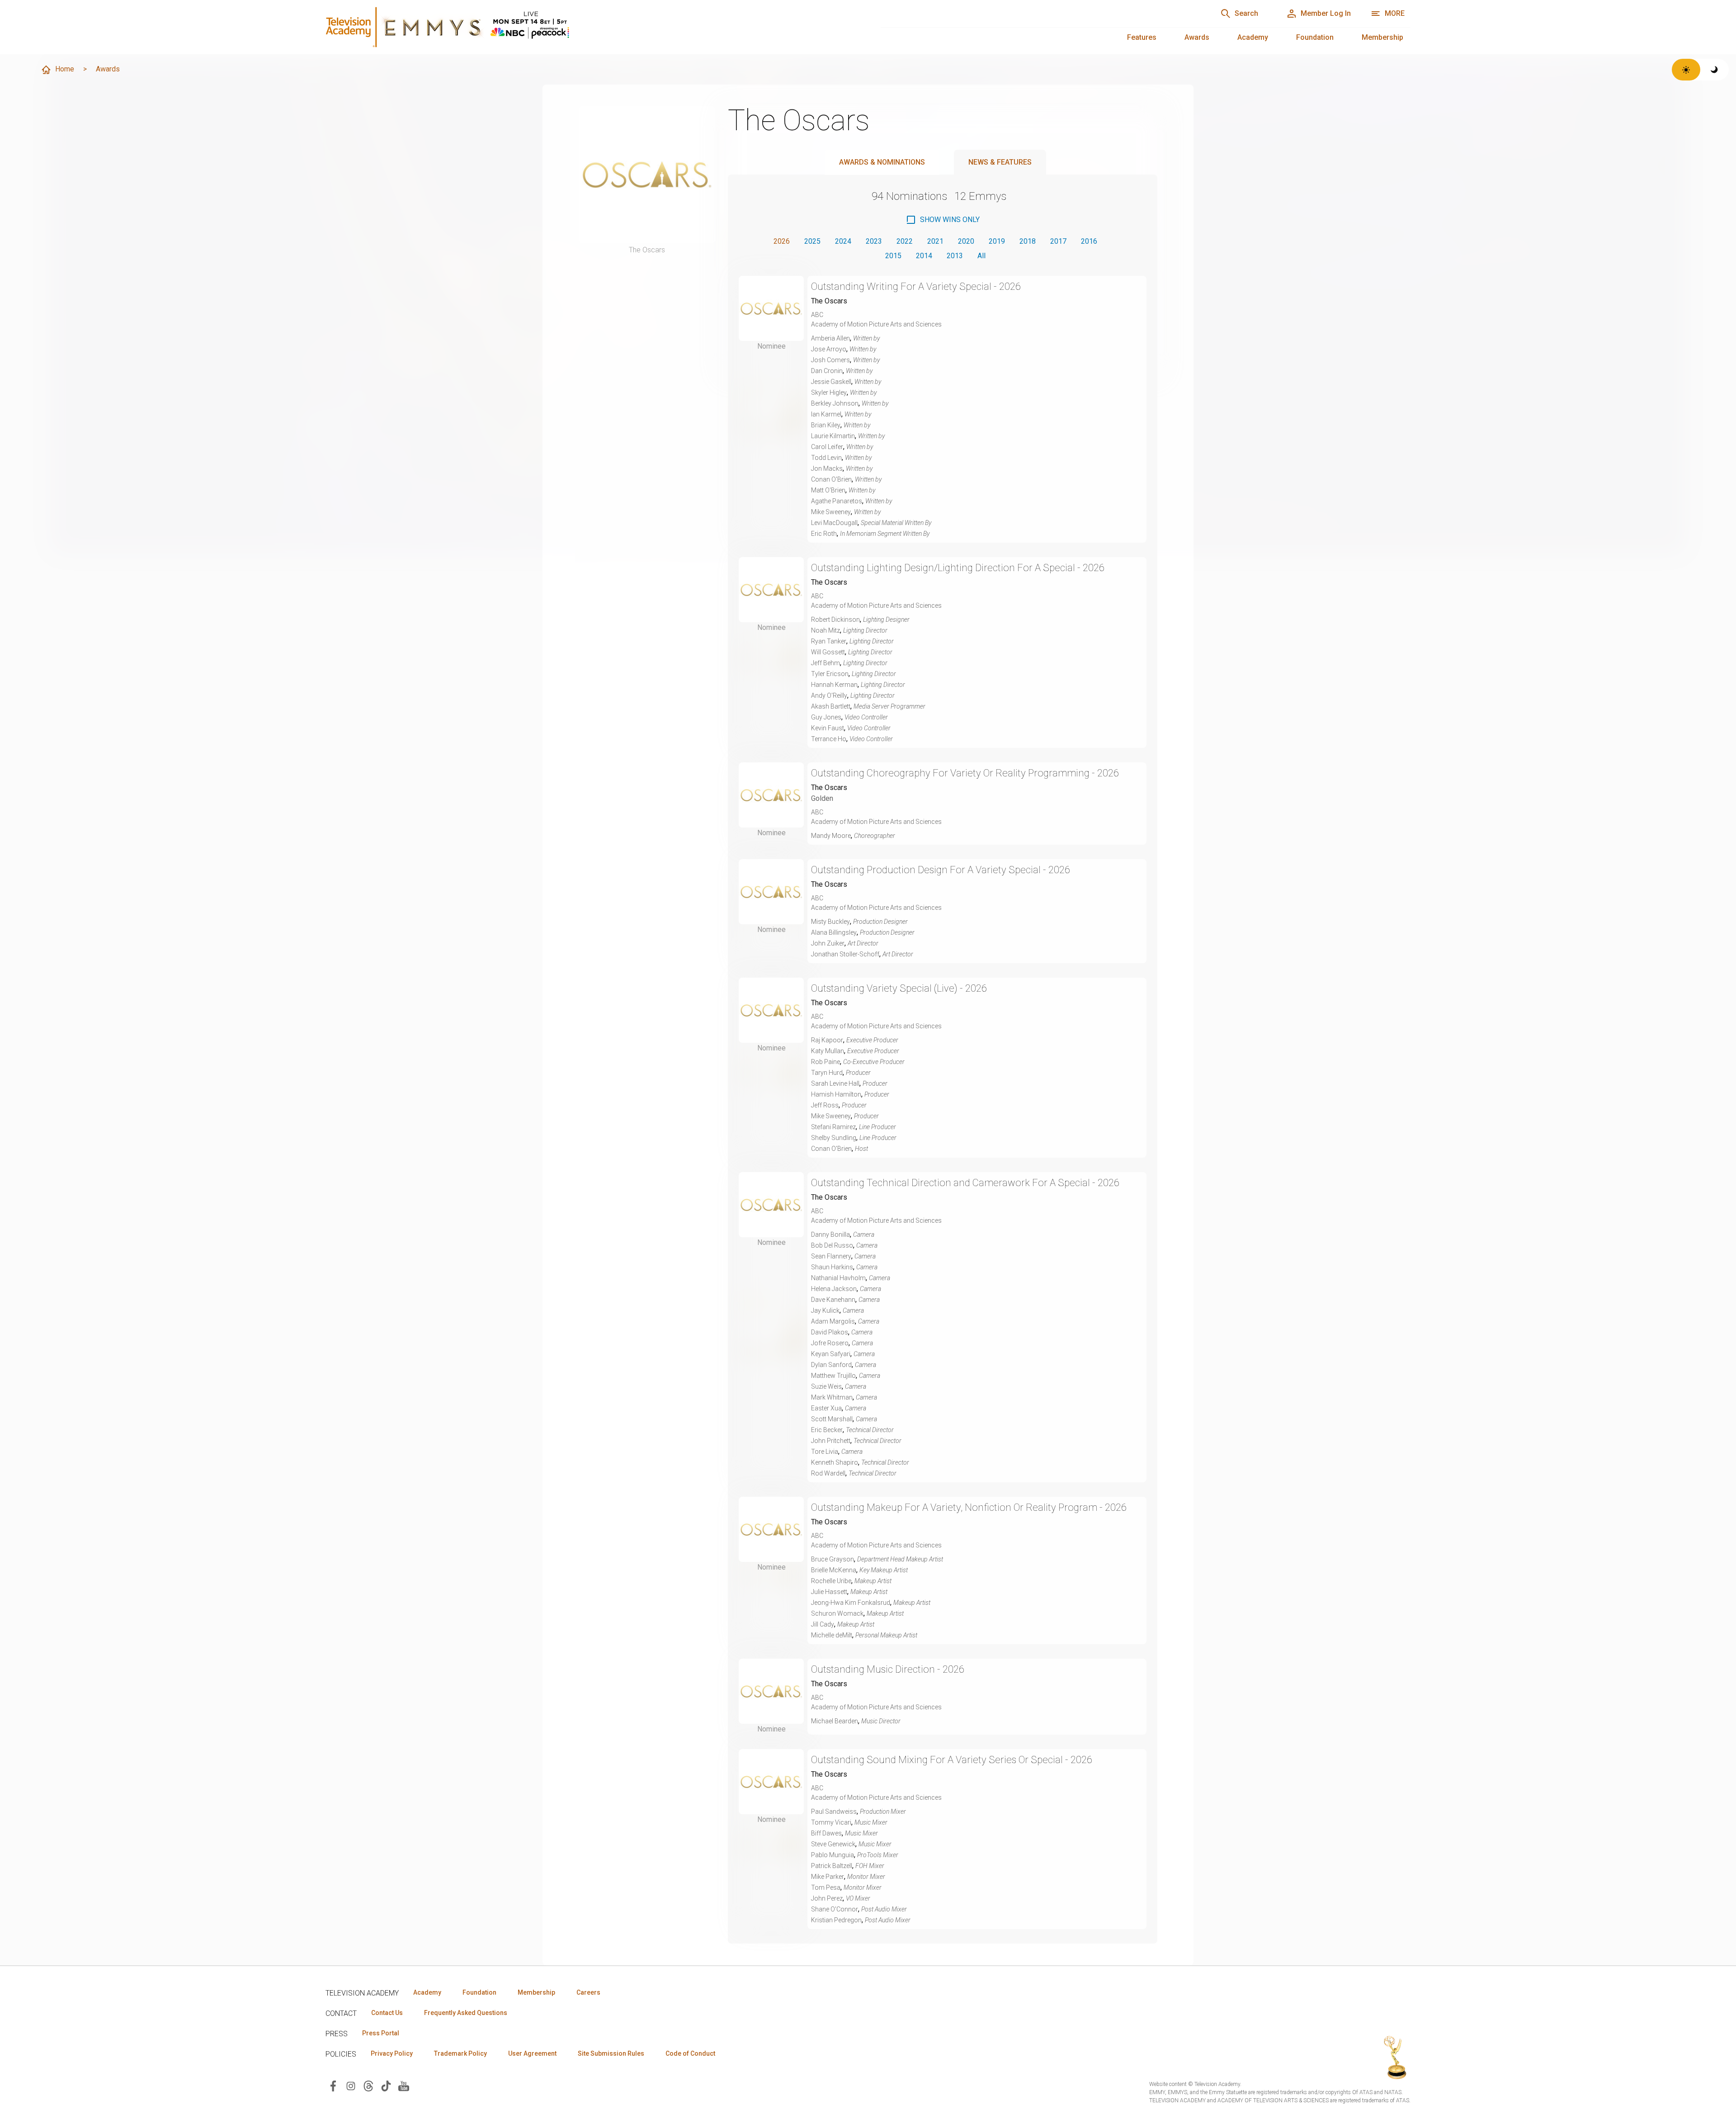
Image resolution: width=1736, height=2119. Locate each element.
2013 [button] (955, 256)
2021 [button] (935, 241)
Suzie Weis (826, 1386)
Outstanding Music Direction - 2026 (888, 1669)
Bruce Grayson (833, 1559)
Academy (1253, 37)
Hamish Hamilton (836, 1094)
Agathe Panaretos (837, 501)
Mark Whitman (832, 1397)
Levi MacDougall (834, 523)
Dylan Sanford (831, 1365)
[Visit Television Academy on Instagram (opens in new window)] (351, 2085)
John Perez (827, 1898)
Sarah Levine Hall (835, 1083)
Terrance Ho (829, 739)
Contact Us (387, 2013)
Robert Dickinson (835, 620)
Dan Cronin (827, 371)
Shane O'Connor (835, 1909)
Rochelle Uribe (831, 1581)
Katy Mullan (828, 1051)
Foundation (1315, 37)
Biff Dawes (826, 1833)
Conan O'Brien (831, 479)
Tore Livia (825, 1452)
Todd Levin (826, 458)
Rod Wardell (828, 1473)
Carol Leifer (827, 447)
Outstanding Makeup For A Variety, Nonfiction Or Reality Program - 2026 (969, 1507)
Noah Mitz (826, 630)
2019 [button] (997, 241)
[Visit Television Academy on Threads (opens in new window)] (368, 2085)
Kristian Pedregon (836, 1920)
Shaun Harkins (832, 1267)
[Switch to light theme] (1686, 70)
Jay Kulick (825, 1310)
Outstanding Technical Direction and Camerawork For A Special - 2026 (965, 1183)
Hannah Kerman (834, 685)
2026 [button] (782, 241)
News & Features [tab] (1000, 162)
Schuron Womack (837, 1613)
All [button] (981, 256)
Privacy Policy (392, 2053)
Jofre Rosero (830, 1343)
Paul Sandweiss (834, 1812)
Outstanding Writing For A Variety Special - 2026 (916, 286)
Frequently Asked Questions (466, 2013)
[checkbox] (943, 220)
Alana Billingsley (834, 932)
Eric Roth (824, 534)
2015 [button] (893, 256)
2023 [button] (874, 241)
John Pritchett (831, 1441)
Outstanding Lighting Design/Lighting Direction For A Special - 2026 (958, 568)
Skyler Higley (829, 393)
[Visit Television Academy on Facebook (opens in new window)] (333, 2085)
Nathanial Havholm (838, 1278)
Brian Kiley (826, 425)
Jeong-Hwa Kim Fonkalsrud (851, 1603)
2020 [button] (966, 241)
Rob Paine (826, 1062)
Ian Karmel (826, 414)
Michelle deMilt (832, 1635)
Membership (1382, 37)
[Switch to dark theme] (1715, 70)
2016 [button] (1089, 241)
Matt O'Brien (828, 490)
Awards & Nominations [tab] (882, 162)
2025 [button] (812, 241)
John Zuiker (828, 943)
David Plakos (830, 1332)
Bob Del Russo (832, 1245)
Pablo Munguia (833, 1855)
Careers (588, 1992)
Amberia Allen (830, 338)
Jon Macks (827, 468)
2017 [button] (1058, 241)
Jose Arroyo (829, 349)
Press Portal (381, 2033)
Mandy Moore (831, 836)
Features (1142, 37)
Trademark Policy (460, 2053)
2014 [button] (924, 256)
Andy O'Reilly (829, 695)
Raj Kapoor (827, 1040)
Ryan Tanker (829, 641)
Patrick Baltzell (832, 1866)
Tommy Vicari (831, 1822)
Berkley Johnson (835, 403)
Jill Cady (823, 1624)
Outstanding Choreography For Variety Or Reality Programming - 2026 (965, 773)
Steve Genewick (833, 1844)
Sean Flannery (831, 1256)
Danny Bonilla (830, 1235)
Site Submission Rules (611, 2053)
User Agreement (532, 2053)
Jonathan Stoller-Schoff (845, 954)
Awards (1197, 37)
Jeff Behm (826, 663)
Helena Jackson (834, 1289)
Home (65, 69)
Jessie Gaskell (831, 382)
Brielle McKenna (834, 1570)
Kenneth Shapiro (835, 1462)
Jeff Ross (825, 1105)
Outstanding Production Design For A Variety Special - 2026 (941, 870)
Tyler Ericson (830, 674)
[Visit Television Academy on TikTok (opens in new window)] (386, 2085)
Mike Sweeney (831, 512)
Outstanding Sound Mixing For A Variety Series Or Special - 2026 (952, 1760)
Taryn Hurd (827, 1073)
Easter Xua (826, 1408)
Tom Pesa (826, 1887)
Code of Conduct (690, 2053)
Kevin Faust (828, 728)
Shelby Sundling (834, 1138)
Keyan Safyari (831, 1354)
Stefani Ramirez (833, 1127)
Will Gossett (828, 652)
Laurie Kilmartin (833, 436)
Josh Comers (830, 360)
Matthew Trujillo (833, 1376)
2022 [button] (905, 241)
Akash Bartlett (831, 706)
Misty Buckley (830, 922)
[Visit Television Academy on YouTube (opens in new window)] (404, 2085)
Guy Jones (826, 717)
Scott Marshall (832, 1419)
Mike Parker (828, 1877)
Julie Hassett (829, 1592)
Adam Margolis (833, 1321)
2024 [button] (843, 241)
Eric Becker (827, 1430)
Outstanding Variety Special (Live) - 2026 (899, 988)
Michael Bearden (835, 1721)
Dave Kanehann (833, 1300)
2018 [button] (1028, 241)
